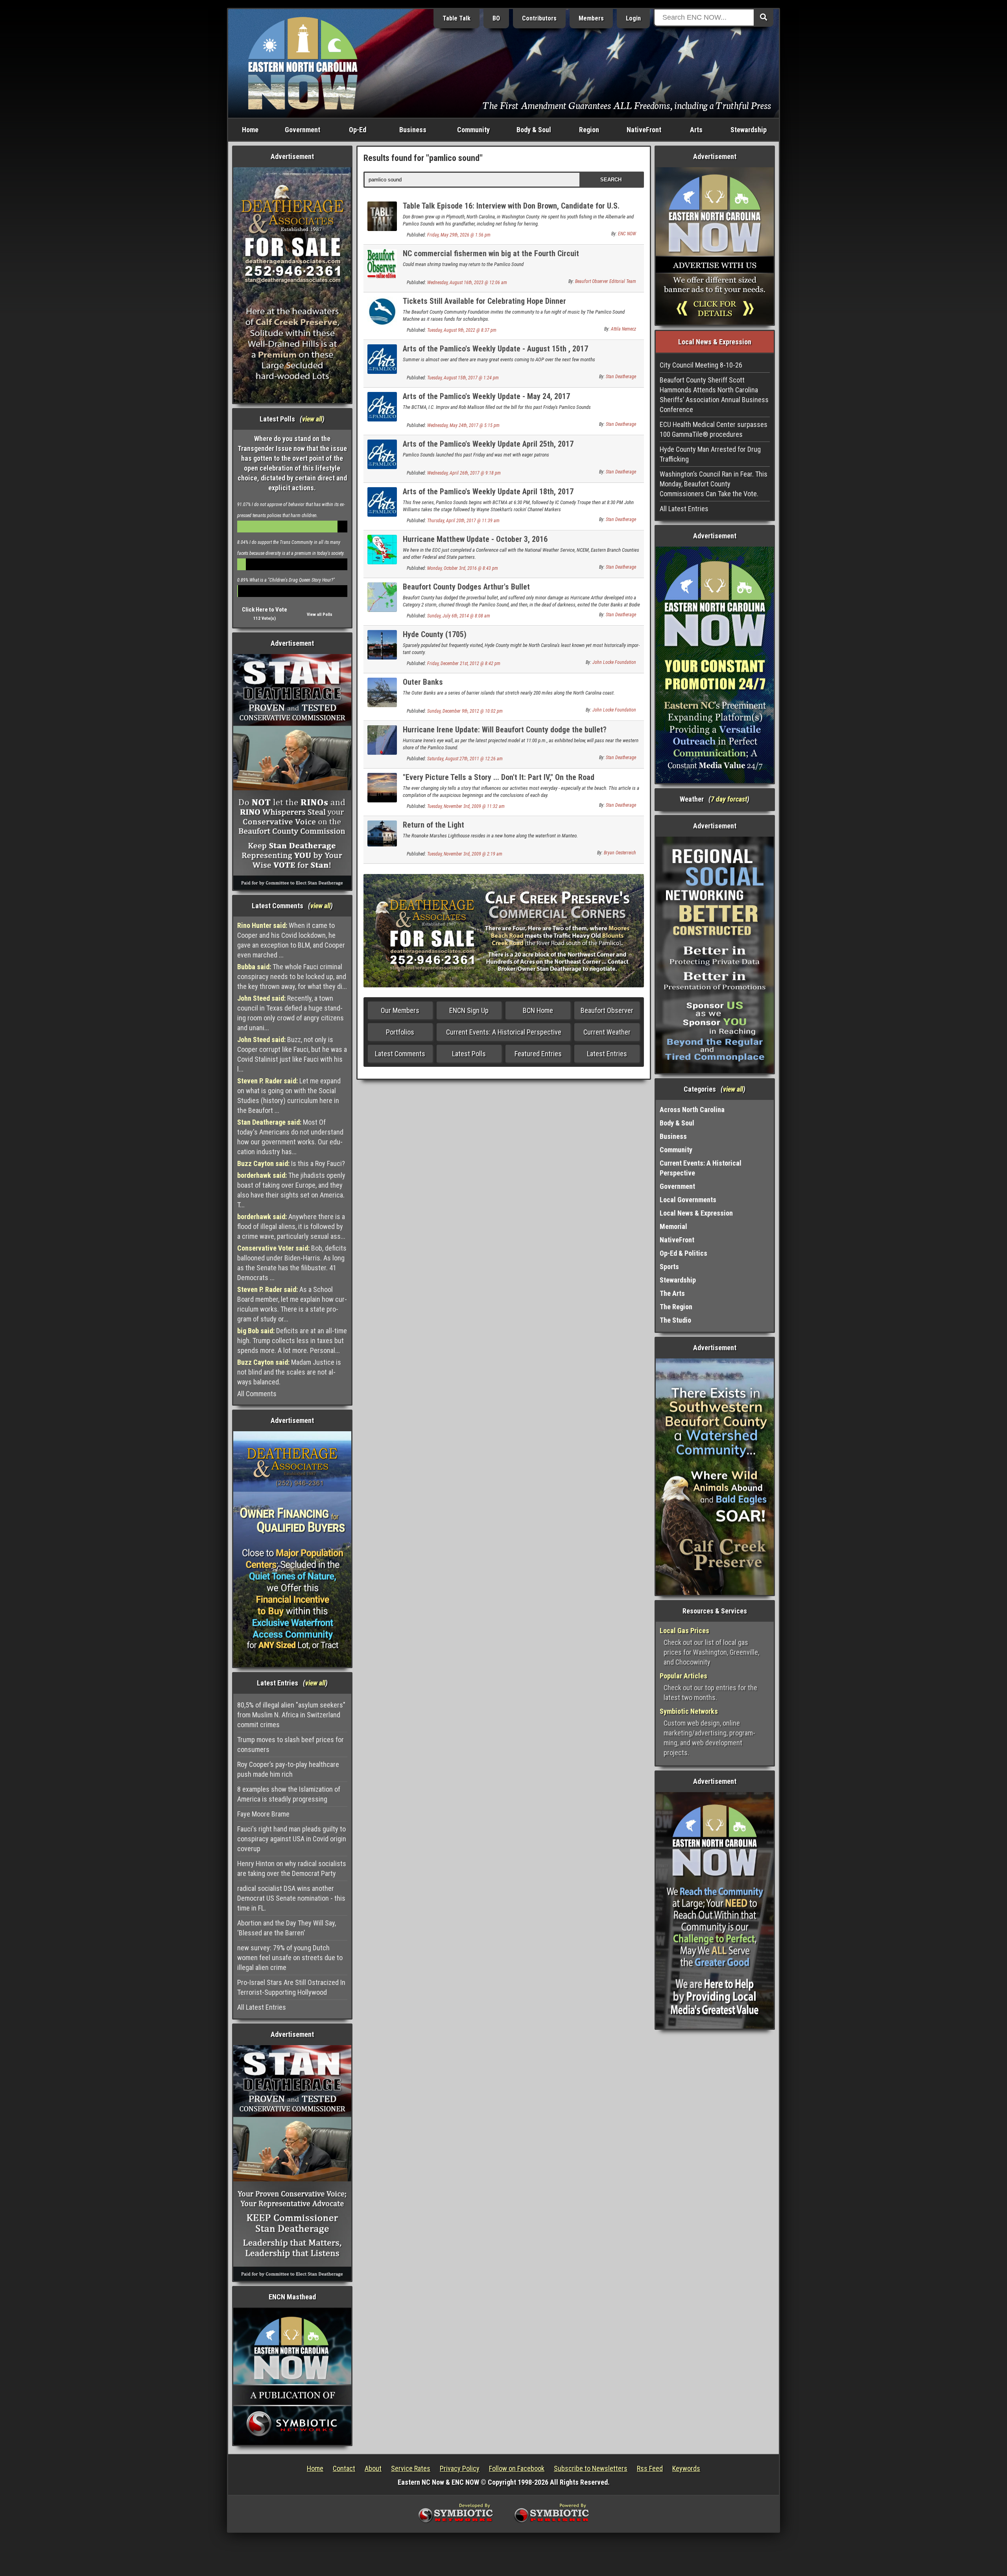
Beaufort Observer (607, 1010)
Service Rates (411, 2468)
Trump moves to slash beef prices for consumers (290, 1744)
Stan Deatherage (621, 377)
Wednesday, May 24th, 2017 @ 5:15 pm (463, 425)
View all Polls (320, 614)
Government (302, 130)
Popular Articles (683, 1676)
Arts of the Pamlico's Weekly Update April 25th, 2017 (488, 444)
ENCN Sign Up (469, 1010)
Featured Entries (538, 1054)
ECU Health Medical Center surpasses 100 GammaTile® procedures (714, 429)
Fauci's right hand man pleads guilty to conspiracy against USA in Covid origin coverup (292, 1839)
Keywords (686, 2468)
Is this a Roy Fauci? (291, 1163)
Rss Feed (650, 2468)
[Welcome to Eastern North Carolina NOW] (303, 63)
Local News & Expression (696, 1213)
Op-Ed (358, 130)
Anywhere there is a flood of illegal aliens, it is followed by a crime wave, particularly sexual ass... (291, 1226)
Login (633, 18)
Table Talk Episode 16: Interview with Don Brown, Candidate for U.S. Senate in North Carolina (511, 210)
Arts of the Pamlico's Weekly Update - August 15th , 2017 (495, 349)
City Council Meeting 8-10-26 (701, 365)
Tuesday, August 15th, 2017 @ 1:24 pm (463, 378)
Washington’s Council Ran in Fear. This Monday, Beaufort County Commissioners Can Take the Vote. (714, 484)
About (373, 2468)
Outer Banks (423, 682)
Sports (669, 1267)
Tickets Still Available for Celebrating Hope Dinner (484, 301)
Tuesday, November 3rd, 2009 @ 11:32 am (466, 806)
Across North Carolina (692, 1110)
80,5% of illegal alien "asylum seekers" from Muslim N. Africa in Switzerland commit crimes (291, 1715)
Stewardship (749, 130)
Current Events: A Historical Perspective (504, 1032)
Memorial (673, 1226)
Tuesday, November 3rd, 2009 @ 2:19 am (465, 854)
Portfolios (400, 1032)
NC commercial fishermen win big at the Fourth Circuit (491, 253)
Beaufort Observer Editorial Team (606, 281)
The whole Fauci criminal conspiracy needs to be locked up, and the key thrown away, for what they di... (292, 977)
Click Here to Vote (265, 610)
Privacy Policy (460, 2468)
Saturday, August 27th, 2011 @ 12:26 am (465, 759)
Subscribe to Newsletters (591, 2468)
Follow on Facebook (517, 2468)
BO (496, 18)
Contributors (539, 18)
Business (413, 130)
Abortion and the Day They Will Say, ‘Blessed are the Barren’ (287, 1928)
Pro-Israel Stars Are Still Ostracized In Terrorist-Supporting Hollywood (291, 1987)
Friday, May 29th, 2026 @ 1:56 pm (459, 235)
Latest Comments (400, 1054)
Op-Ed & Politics (683, 1253)
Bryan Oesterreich (620, 853)
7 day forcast (729, 799)
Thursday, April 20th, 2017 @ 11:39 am (463, 521)
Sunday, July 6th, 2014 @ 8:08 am (459, 616)
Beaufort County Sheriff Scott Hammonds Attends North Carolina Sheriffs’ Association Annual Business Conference (714, 395)
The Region (676, 1307)
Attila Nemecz (623, 329)
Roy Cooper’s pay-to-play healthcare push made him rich (288, 1769)
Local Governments (688, 1200)
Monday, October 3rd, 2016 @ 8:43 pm (463, 568)
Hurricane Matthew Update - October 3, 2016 (475, 539)
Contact (344, 2468)
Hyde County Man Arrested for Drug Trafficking (710, 454)
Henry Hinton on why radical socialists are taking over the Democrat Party (292, 1868)
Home (250, 130)
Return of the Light (433, 825)
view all (312, 419)
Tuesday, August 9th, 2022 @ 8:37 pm (462, 330)
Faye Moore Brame (263, 1814)
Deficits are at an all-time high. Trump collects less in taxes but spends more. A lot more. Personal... (292, 1341)
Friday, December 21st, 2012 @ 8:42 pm (464, 663)
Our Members (400, 1010)
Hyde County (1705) (435, 634)
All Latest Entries (262, 2007)
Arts (696, 130)
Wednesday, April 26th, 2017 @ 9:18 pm (464, 473)
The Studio (675, 1320)
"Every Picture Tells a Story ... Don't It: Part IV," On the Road (499, 777)
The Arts (672, 1293)
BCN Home (538, 1010)
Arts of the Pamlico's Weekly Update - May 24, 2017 (486, 396)
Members (591, 18)
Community (473, 130)
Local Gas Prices (684, 1631)
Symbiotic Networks (689, 1711)
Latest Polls (469, 1054)
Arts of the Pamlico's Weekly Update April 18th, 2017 (488, 492)
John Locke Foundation (614, 662)
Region (589, 130)
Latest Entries (607, 1054)
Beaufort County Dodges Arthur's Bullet (466, 587)
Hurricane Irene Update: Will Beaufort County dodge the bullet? (505, 730)
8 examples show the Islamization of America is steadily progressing (289, 1794)
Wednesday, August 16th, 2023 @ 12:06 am (467, 283)
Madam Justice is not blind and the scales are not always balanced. (289, 1372)
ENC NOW (627, 234)
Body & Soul (534, 130)
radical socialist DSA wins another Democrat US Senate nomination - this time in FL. (291, 1898)
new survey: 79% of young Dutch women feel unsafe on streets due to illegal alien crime (290, 1958)
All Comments (257, 1394)
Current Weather (607, 1032)
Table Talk (456, 18)
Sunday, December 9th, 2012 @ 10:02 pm (465, 711)
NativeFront (644, 130)
